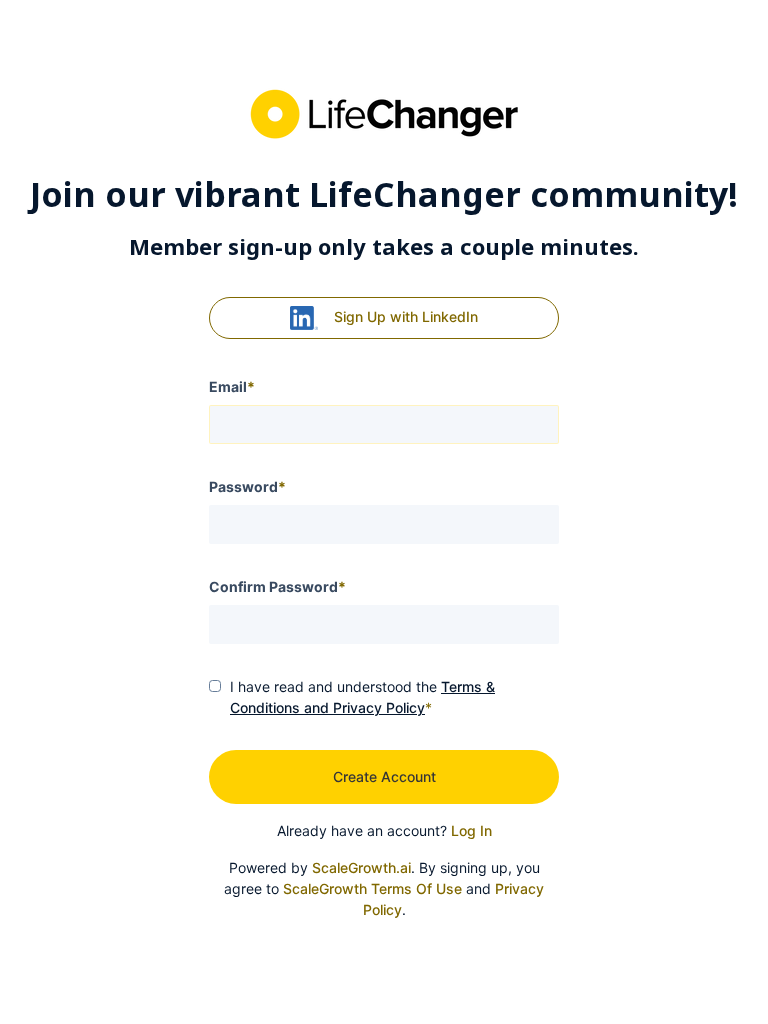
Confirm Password (277, 586)
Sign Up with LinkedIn (406, 316)
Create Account (384, 776)
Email (232, 386)
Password (247, 486)
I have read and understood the (362, 697)
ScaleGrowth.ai (361, 867)
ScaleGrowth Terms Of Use (372, 888)
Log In (471, 830)
